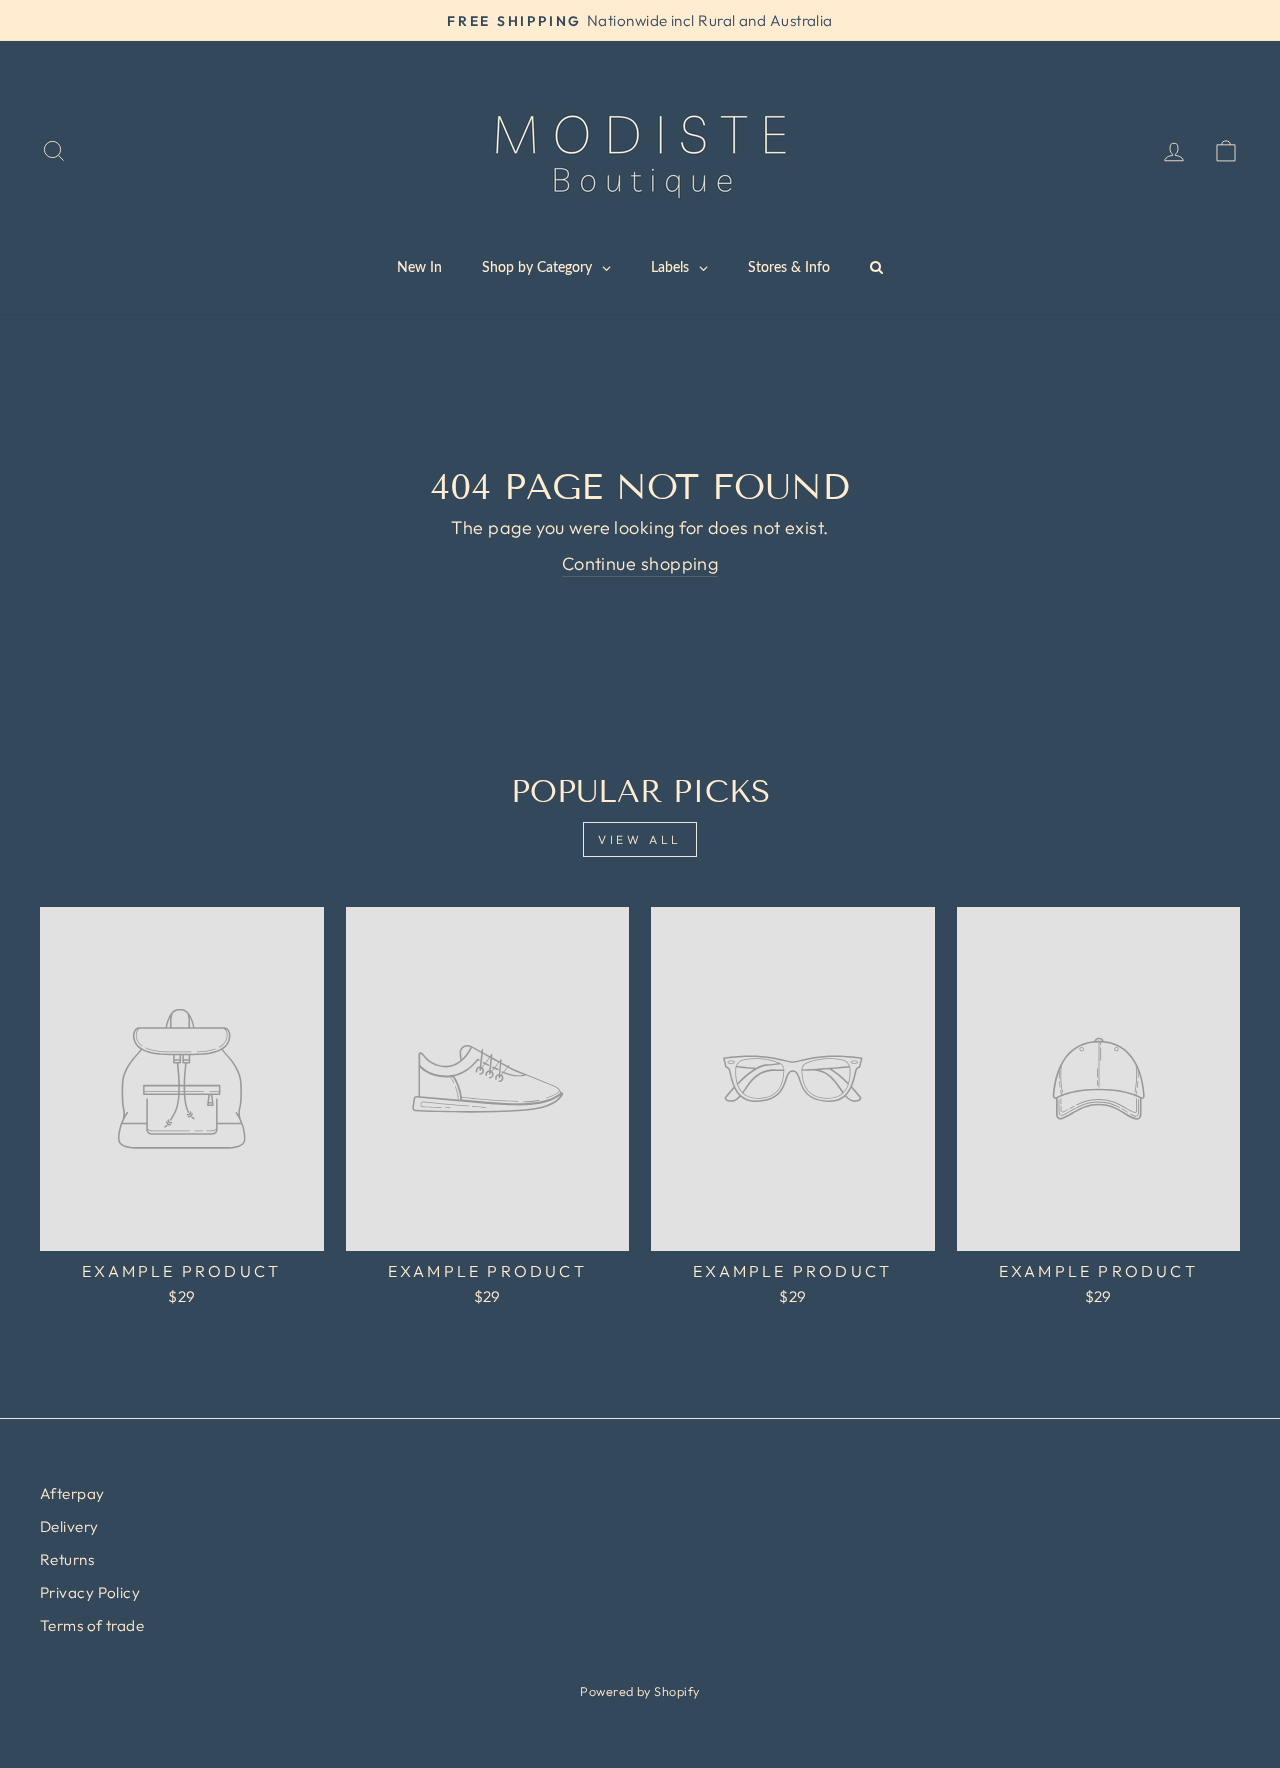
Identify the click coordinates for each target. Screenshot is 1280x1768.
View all (640, 839)
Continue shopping (640, 563)
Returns (67, 1559)
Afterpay (72, 1493)
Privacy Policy (90, 1592)
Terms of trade (92, 1625)
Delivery (69, 1526)
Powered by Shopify (639, 1691)
